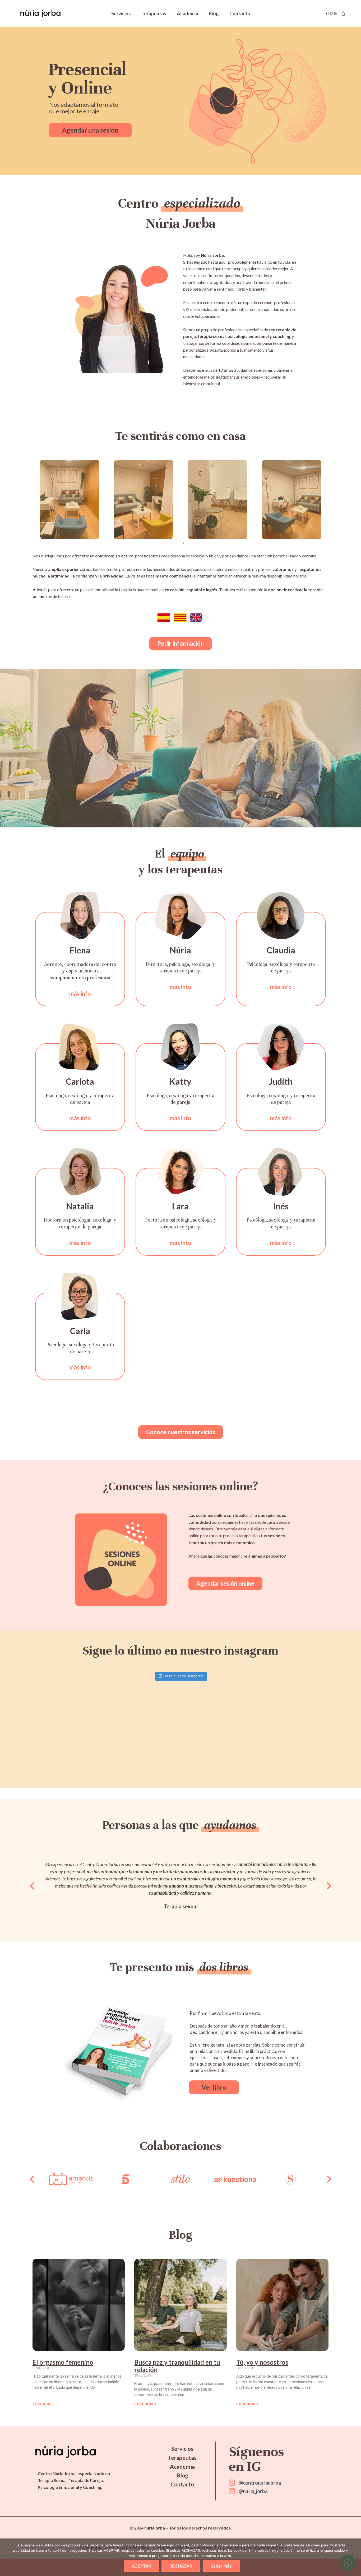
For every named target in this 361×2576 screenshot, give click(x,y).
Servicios (121, 13)
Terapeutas (154, 13)
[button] (167, 543)
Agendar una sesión (90, 130)
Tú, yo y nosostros (262, 2362)
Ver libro (214, 2087)
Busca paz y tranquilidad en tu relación (177, 2366)
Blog (214, 13)
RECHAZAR (181, 2566)
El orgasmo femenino (63, 2362)
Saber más (221, 2566)
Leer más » (44, 2403)
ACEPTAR (141, 2566)
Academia (188, 13)
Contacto (240, 13)
